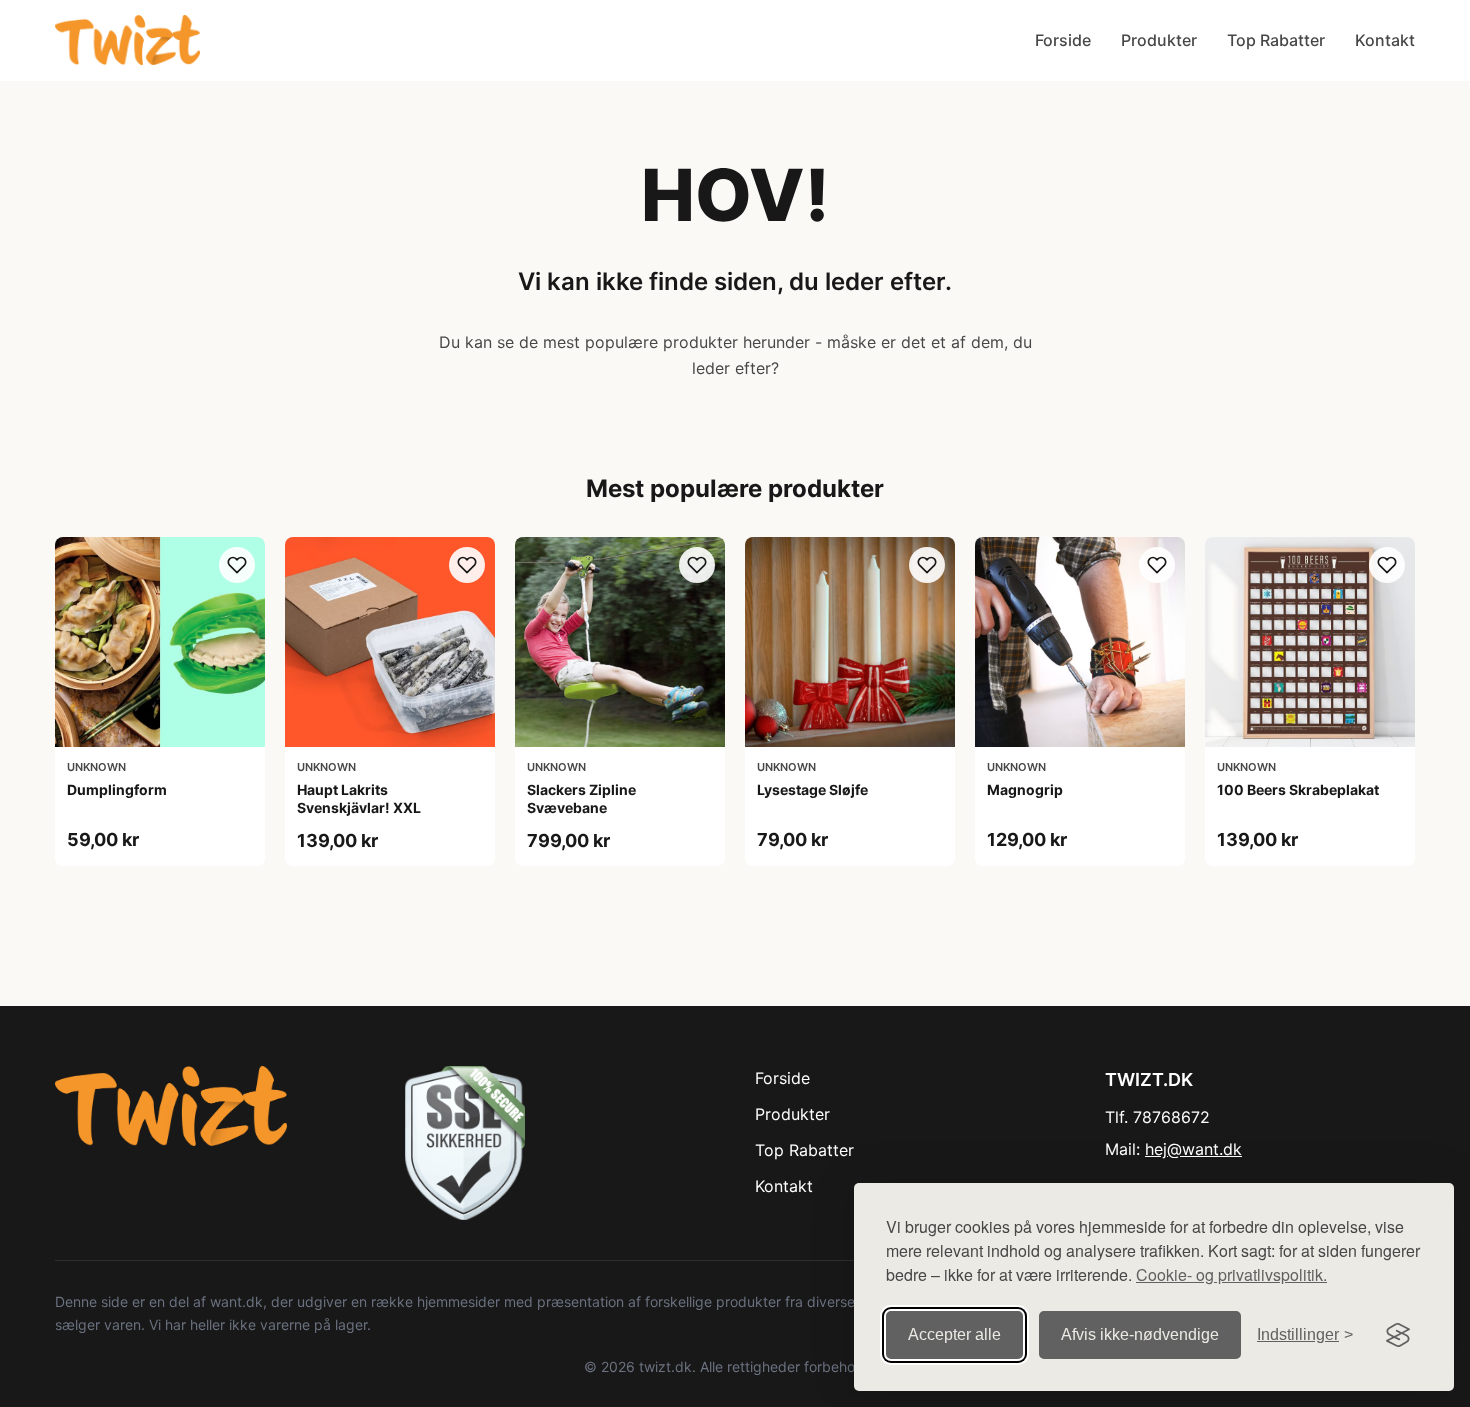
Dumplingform (117, 789)
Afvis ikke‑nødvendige (1140, 1334)
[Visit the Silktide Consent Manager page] (1398, 1335)
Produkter (1159, 40)
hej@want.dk (1193, 1149)
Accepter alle (954, 1334)
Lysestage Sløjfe (812, 789)
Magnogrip (1025, 789)
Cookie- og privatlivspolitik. (1231, 1274)
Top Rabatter (1276, 40)
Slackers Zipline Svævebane (581, 798)
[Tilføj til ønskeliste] (237, 565)
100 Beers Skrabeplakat (1298, 789)
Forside (1063, 40)
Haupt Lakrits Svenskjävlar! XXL (359, 798)
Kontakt (1385, 40)
